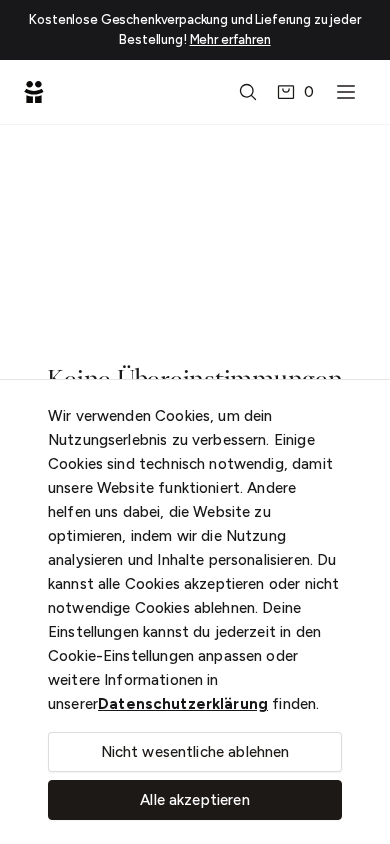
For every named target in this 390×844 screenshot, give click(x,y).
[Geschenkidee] (34, 92)
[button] (248, 92)
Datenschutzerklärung (183, 704)
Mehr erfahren (230, 39)
